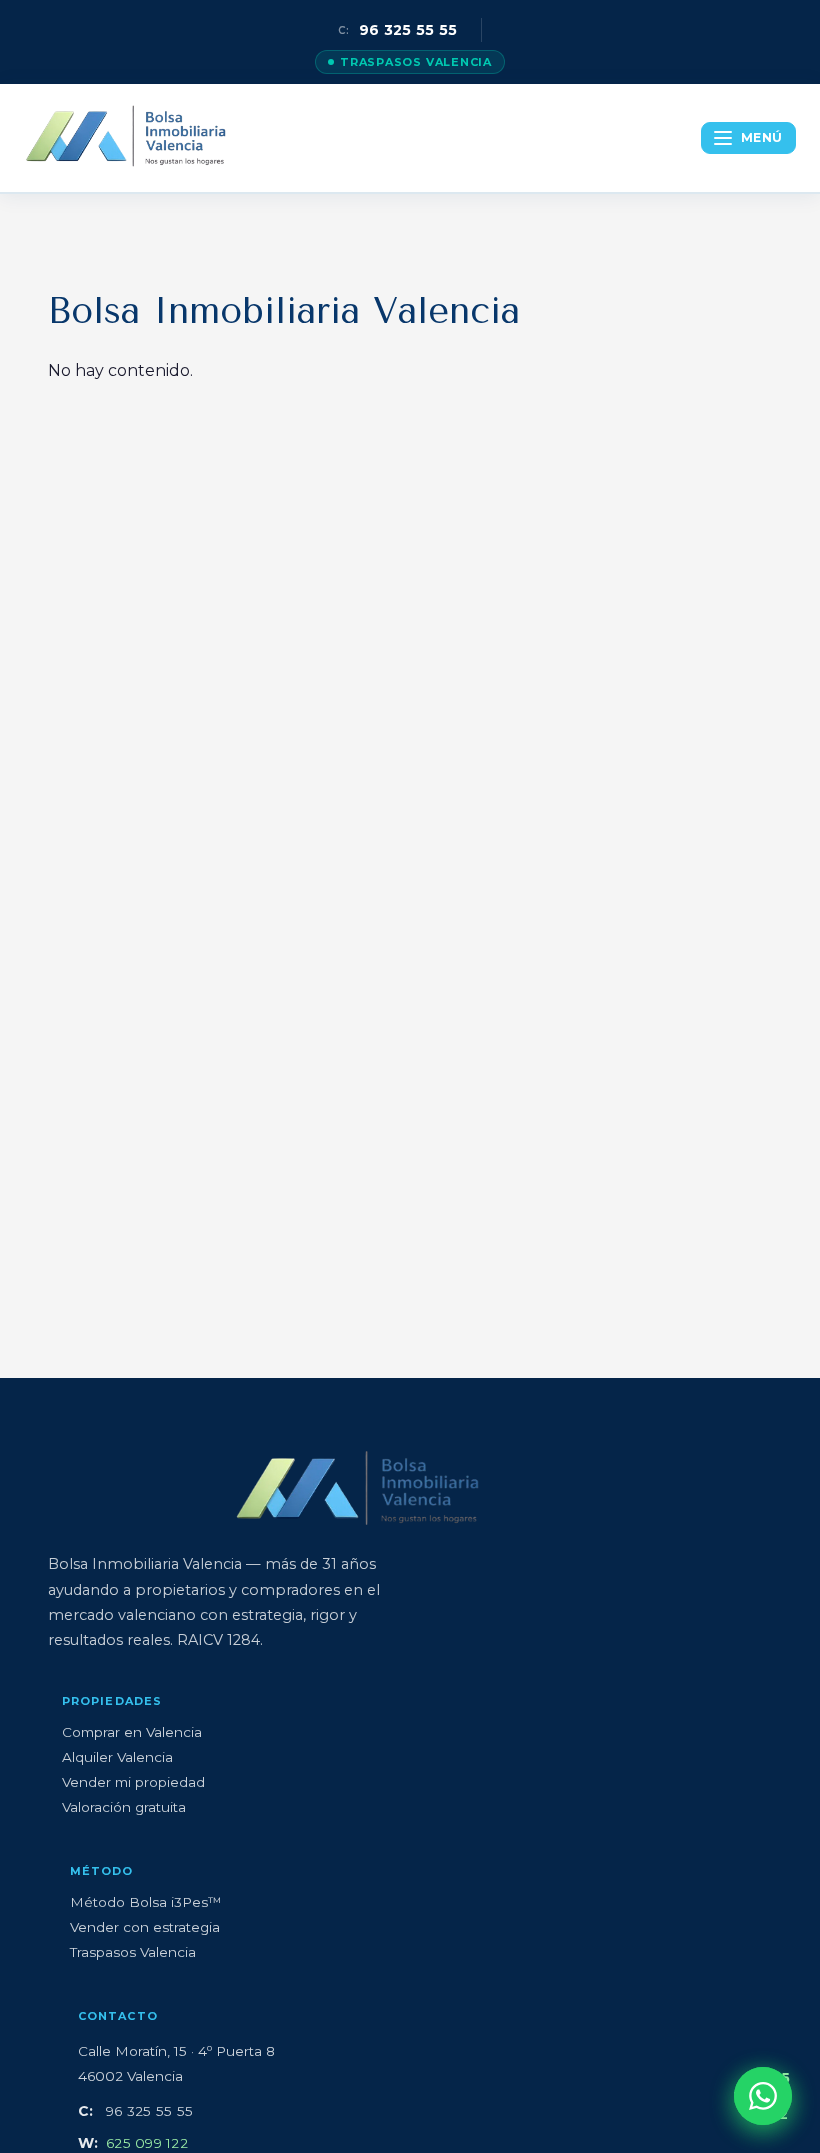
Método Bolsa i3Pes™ (146, 1902)
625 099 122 (147, 2143)
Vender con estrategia (145, 1927)
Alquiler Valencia (117, 1757)
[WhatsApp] (763, 2096)
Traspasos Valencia (416, 62)
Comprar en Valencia (132, 1732)
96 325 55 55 (397, 30)
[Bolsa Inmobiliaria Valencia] (127, 138)
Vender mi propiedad (133, 1782)
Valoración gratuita (124, 1807)
